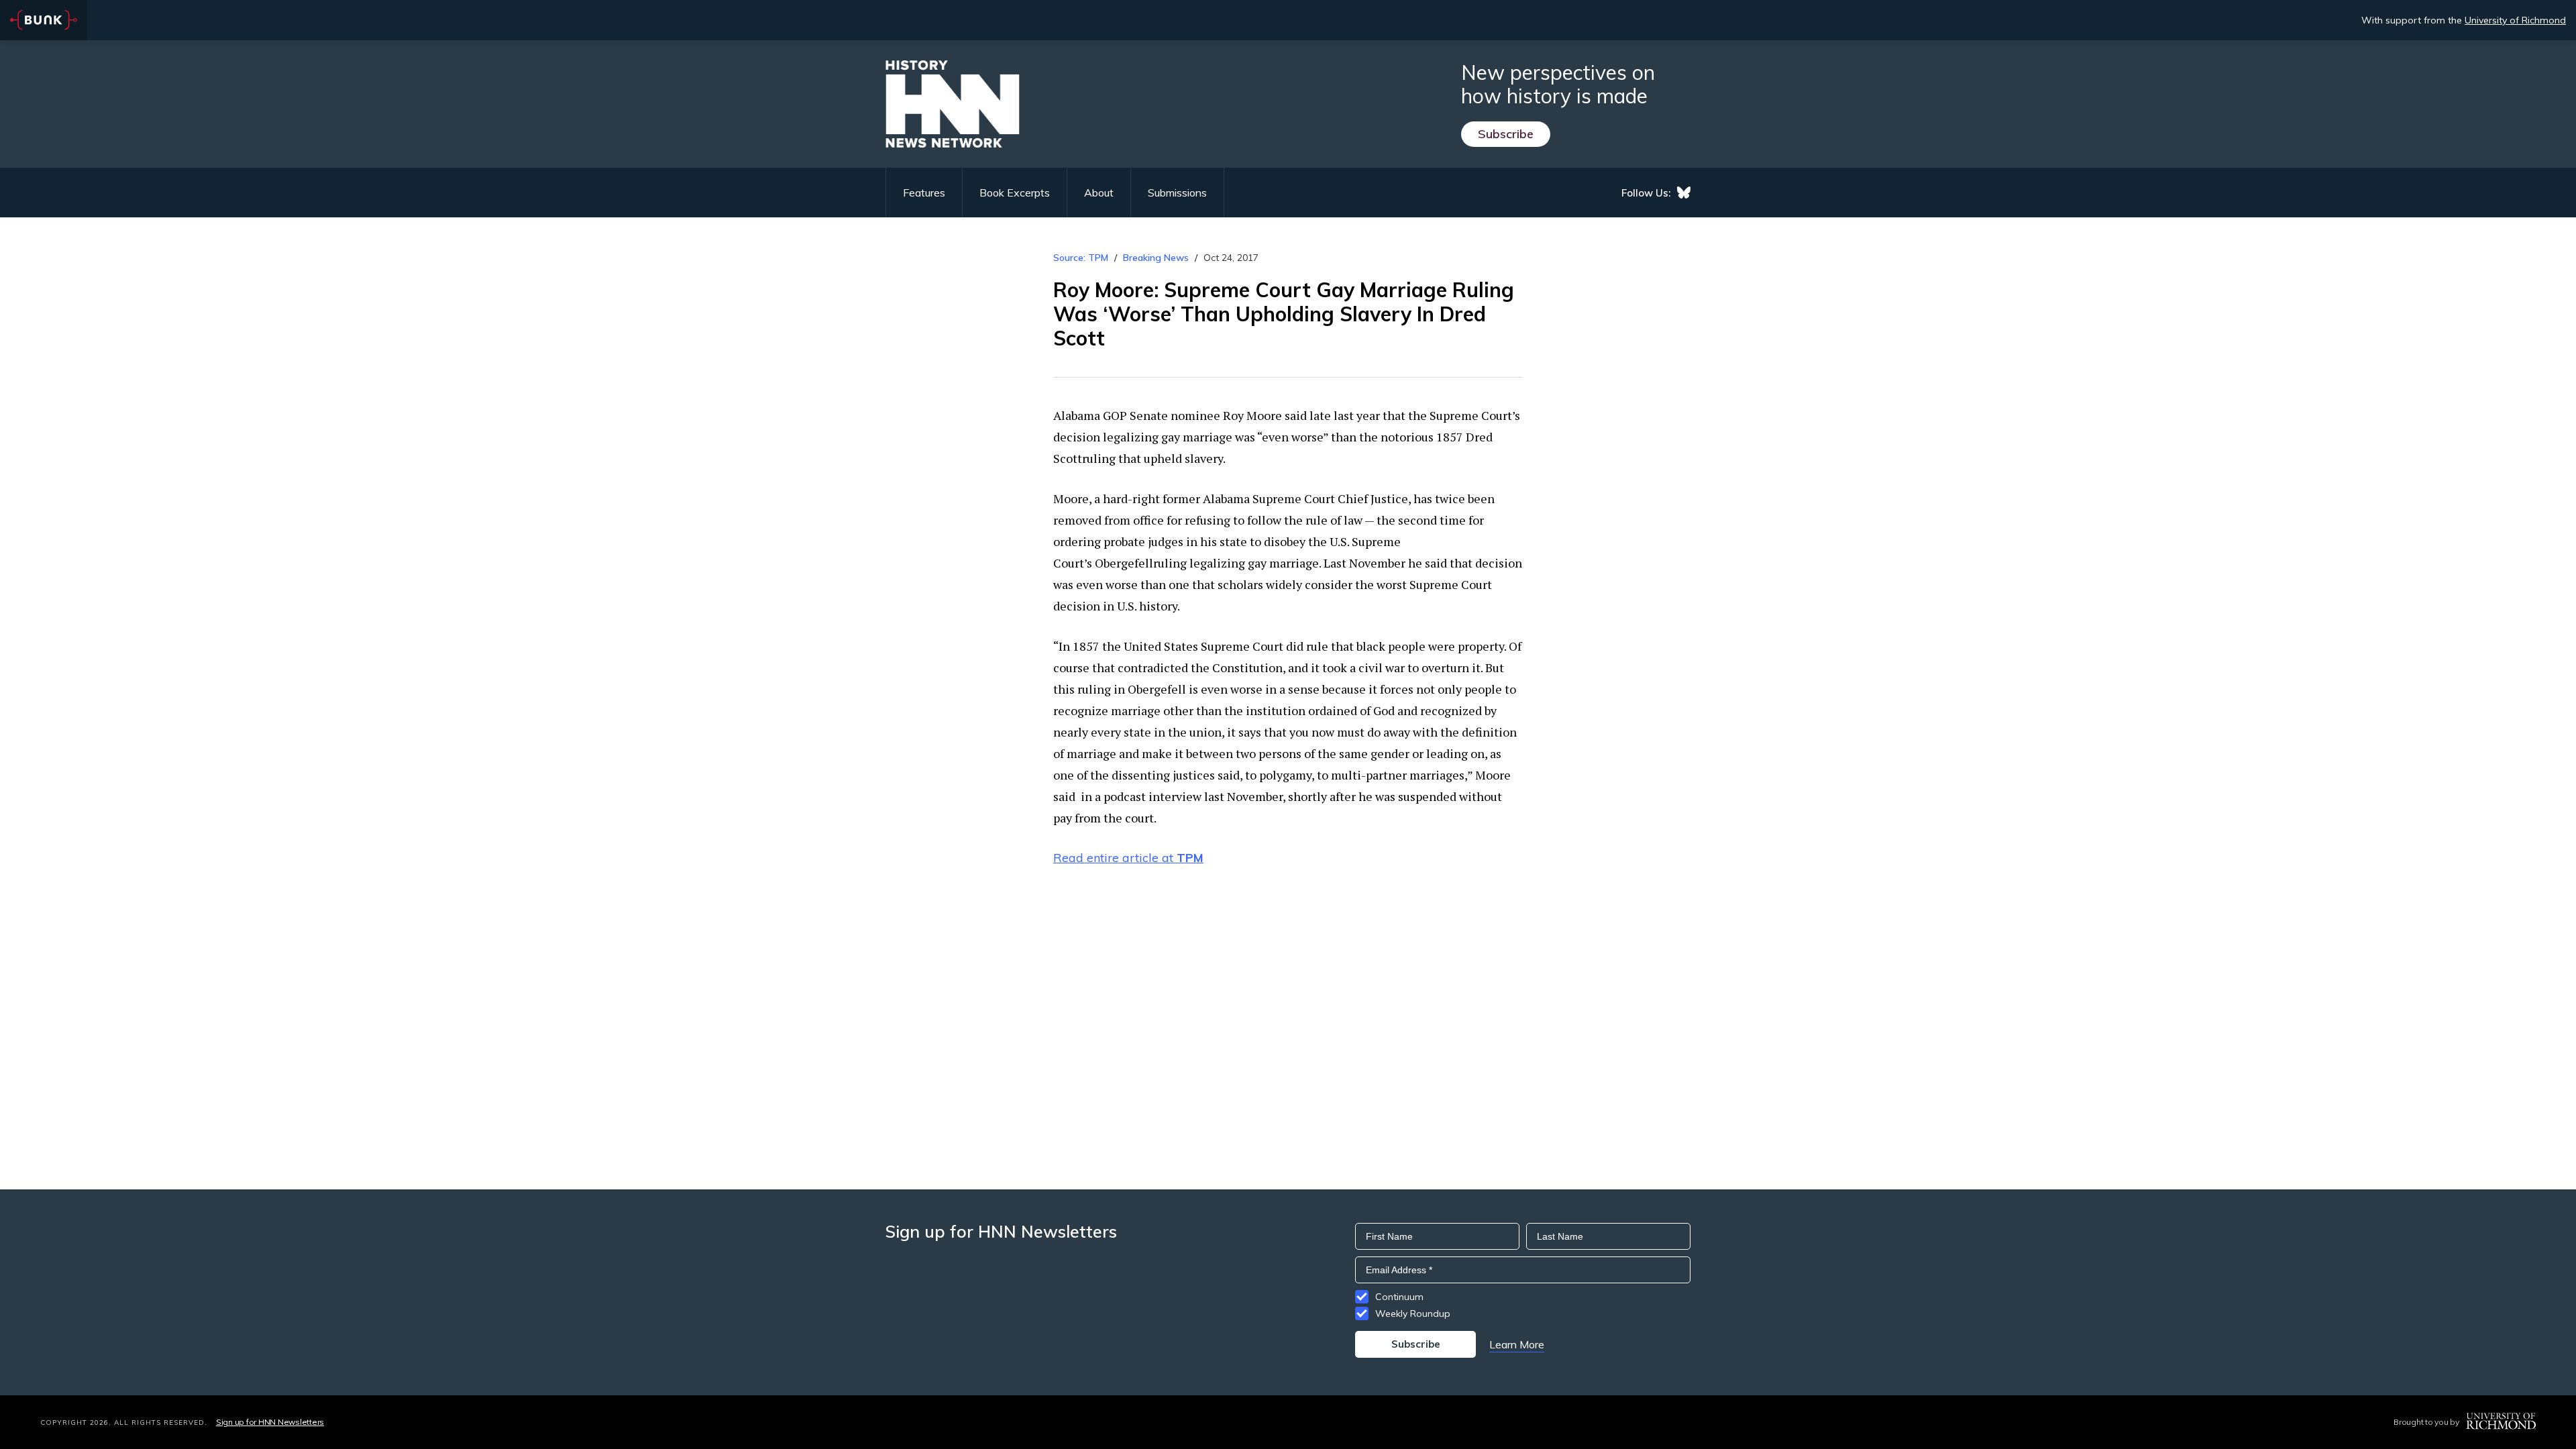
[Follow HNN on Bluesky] (1684, 193)
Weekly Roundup (1413, 1313)
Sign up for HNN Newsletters (270, 1422)
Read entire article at (1128, 858)
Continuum (1399, 1297)
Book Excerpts (1015, 193)
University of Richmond (2515, 20)
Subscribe (1506, 134)
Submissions (1177, 193)
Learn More (1517, 1344)
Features (924, 193)
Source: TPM (1081, 258)
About (1099, 193)
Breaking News (1156, 258)
